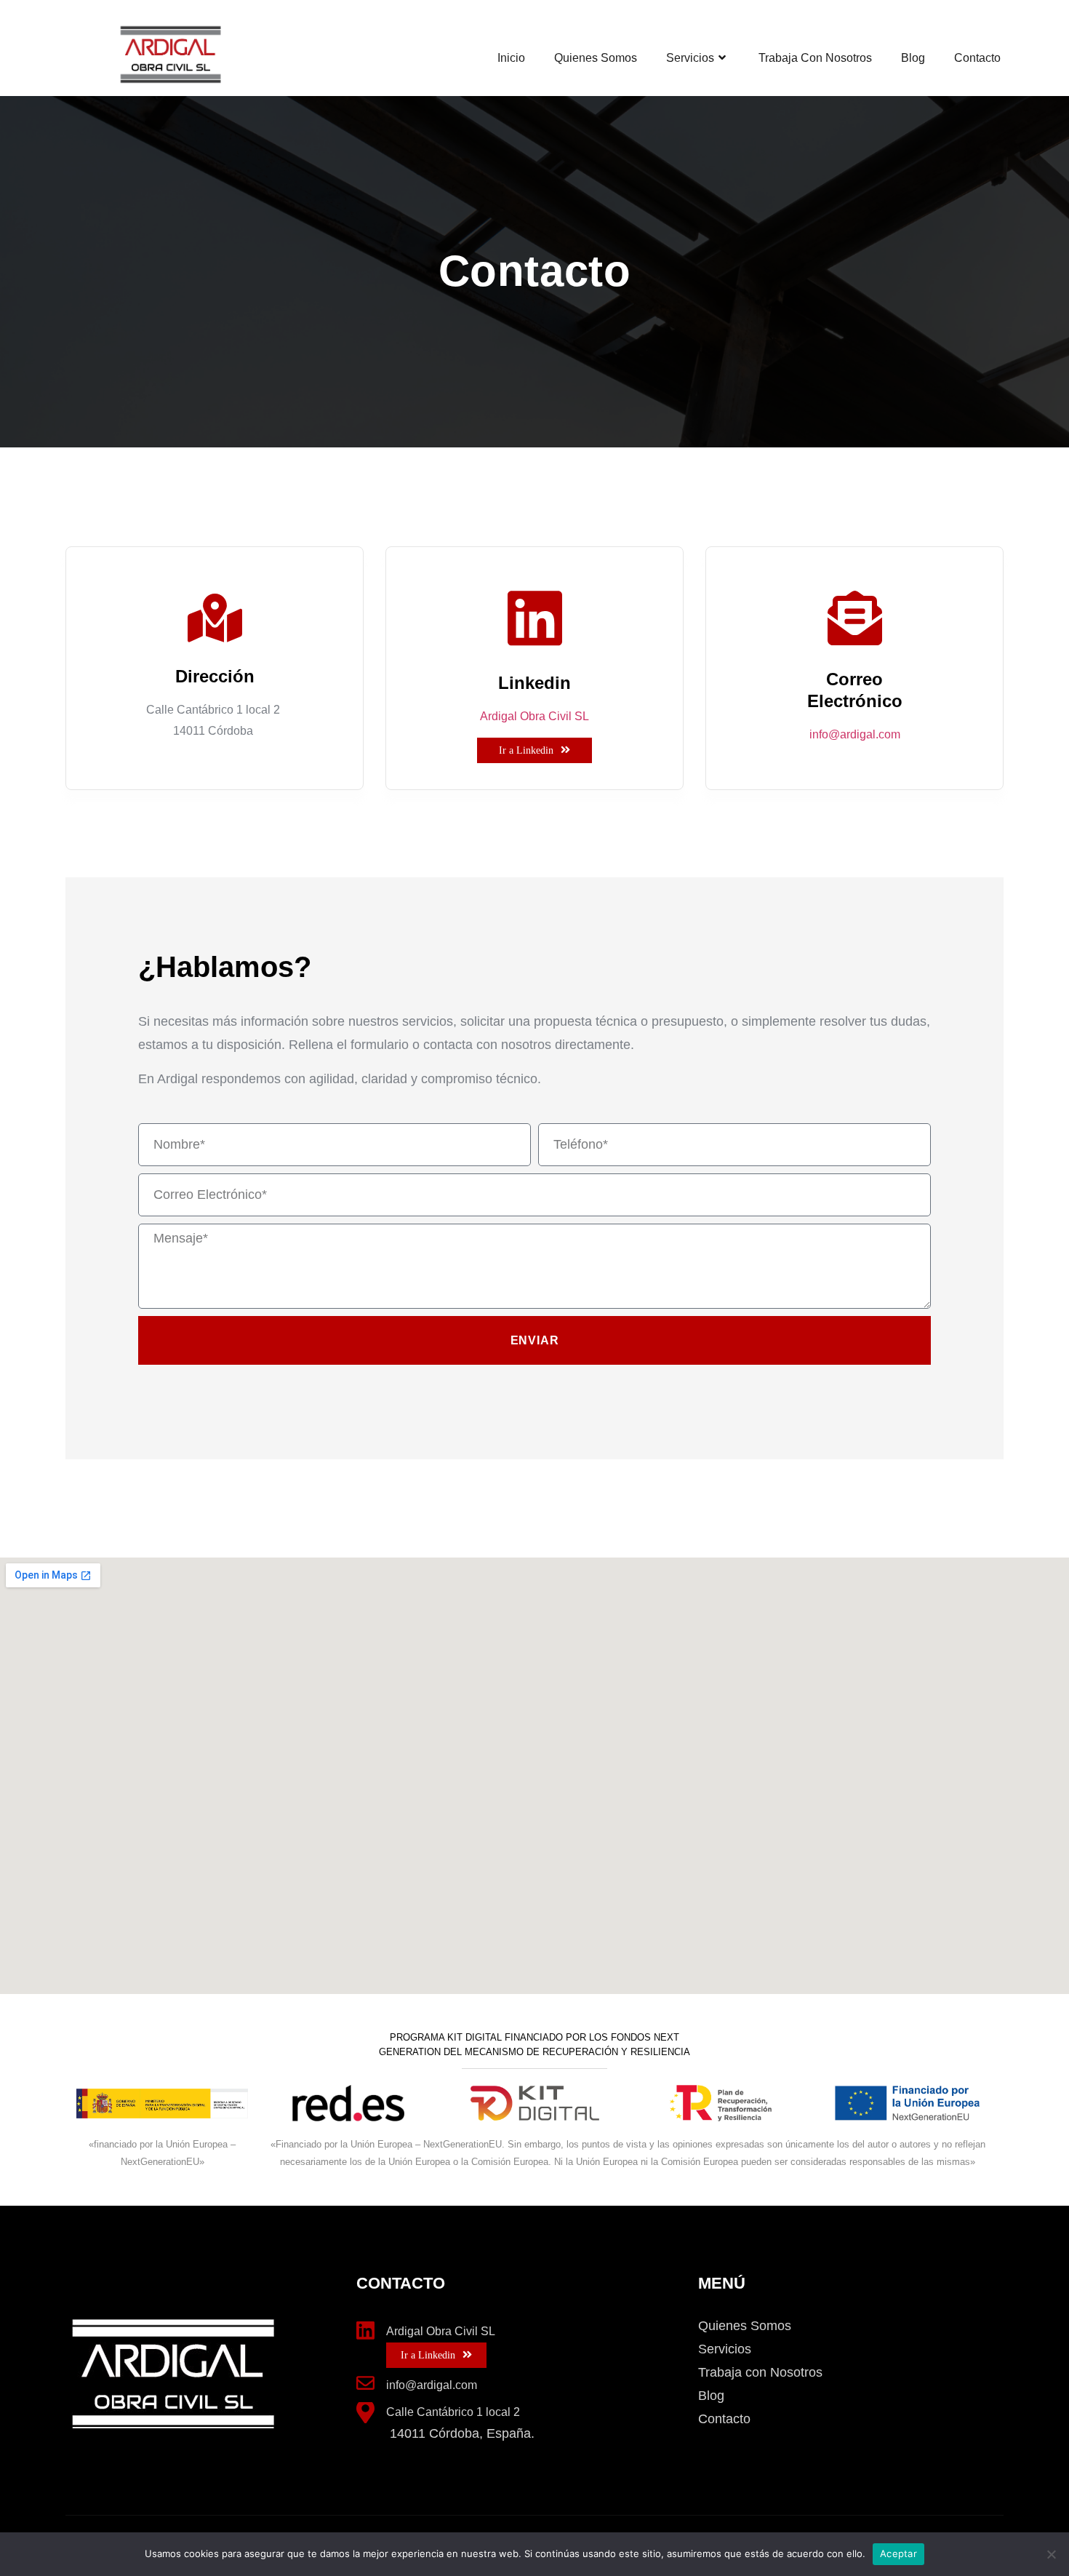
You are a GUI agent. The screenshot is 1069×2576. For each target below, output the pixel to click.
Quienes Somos (596, 58)
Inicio (511, 58)
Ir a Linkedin (526, 750)
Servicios (690, 58)
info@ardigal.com (855, 734)
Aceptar (898, 2553)
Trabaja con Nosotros (815, 58)
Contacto (977, 58)
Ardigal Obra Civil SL (534, 716)
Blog (913, 58)
